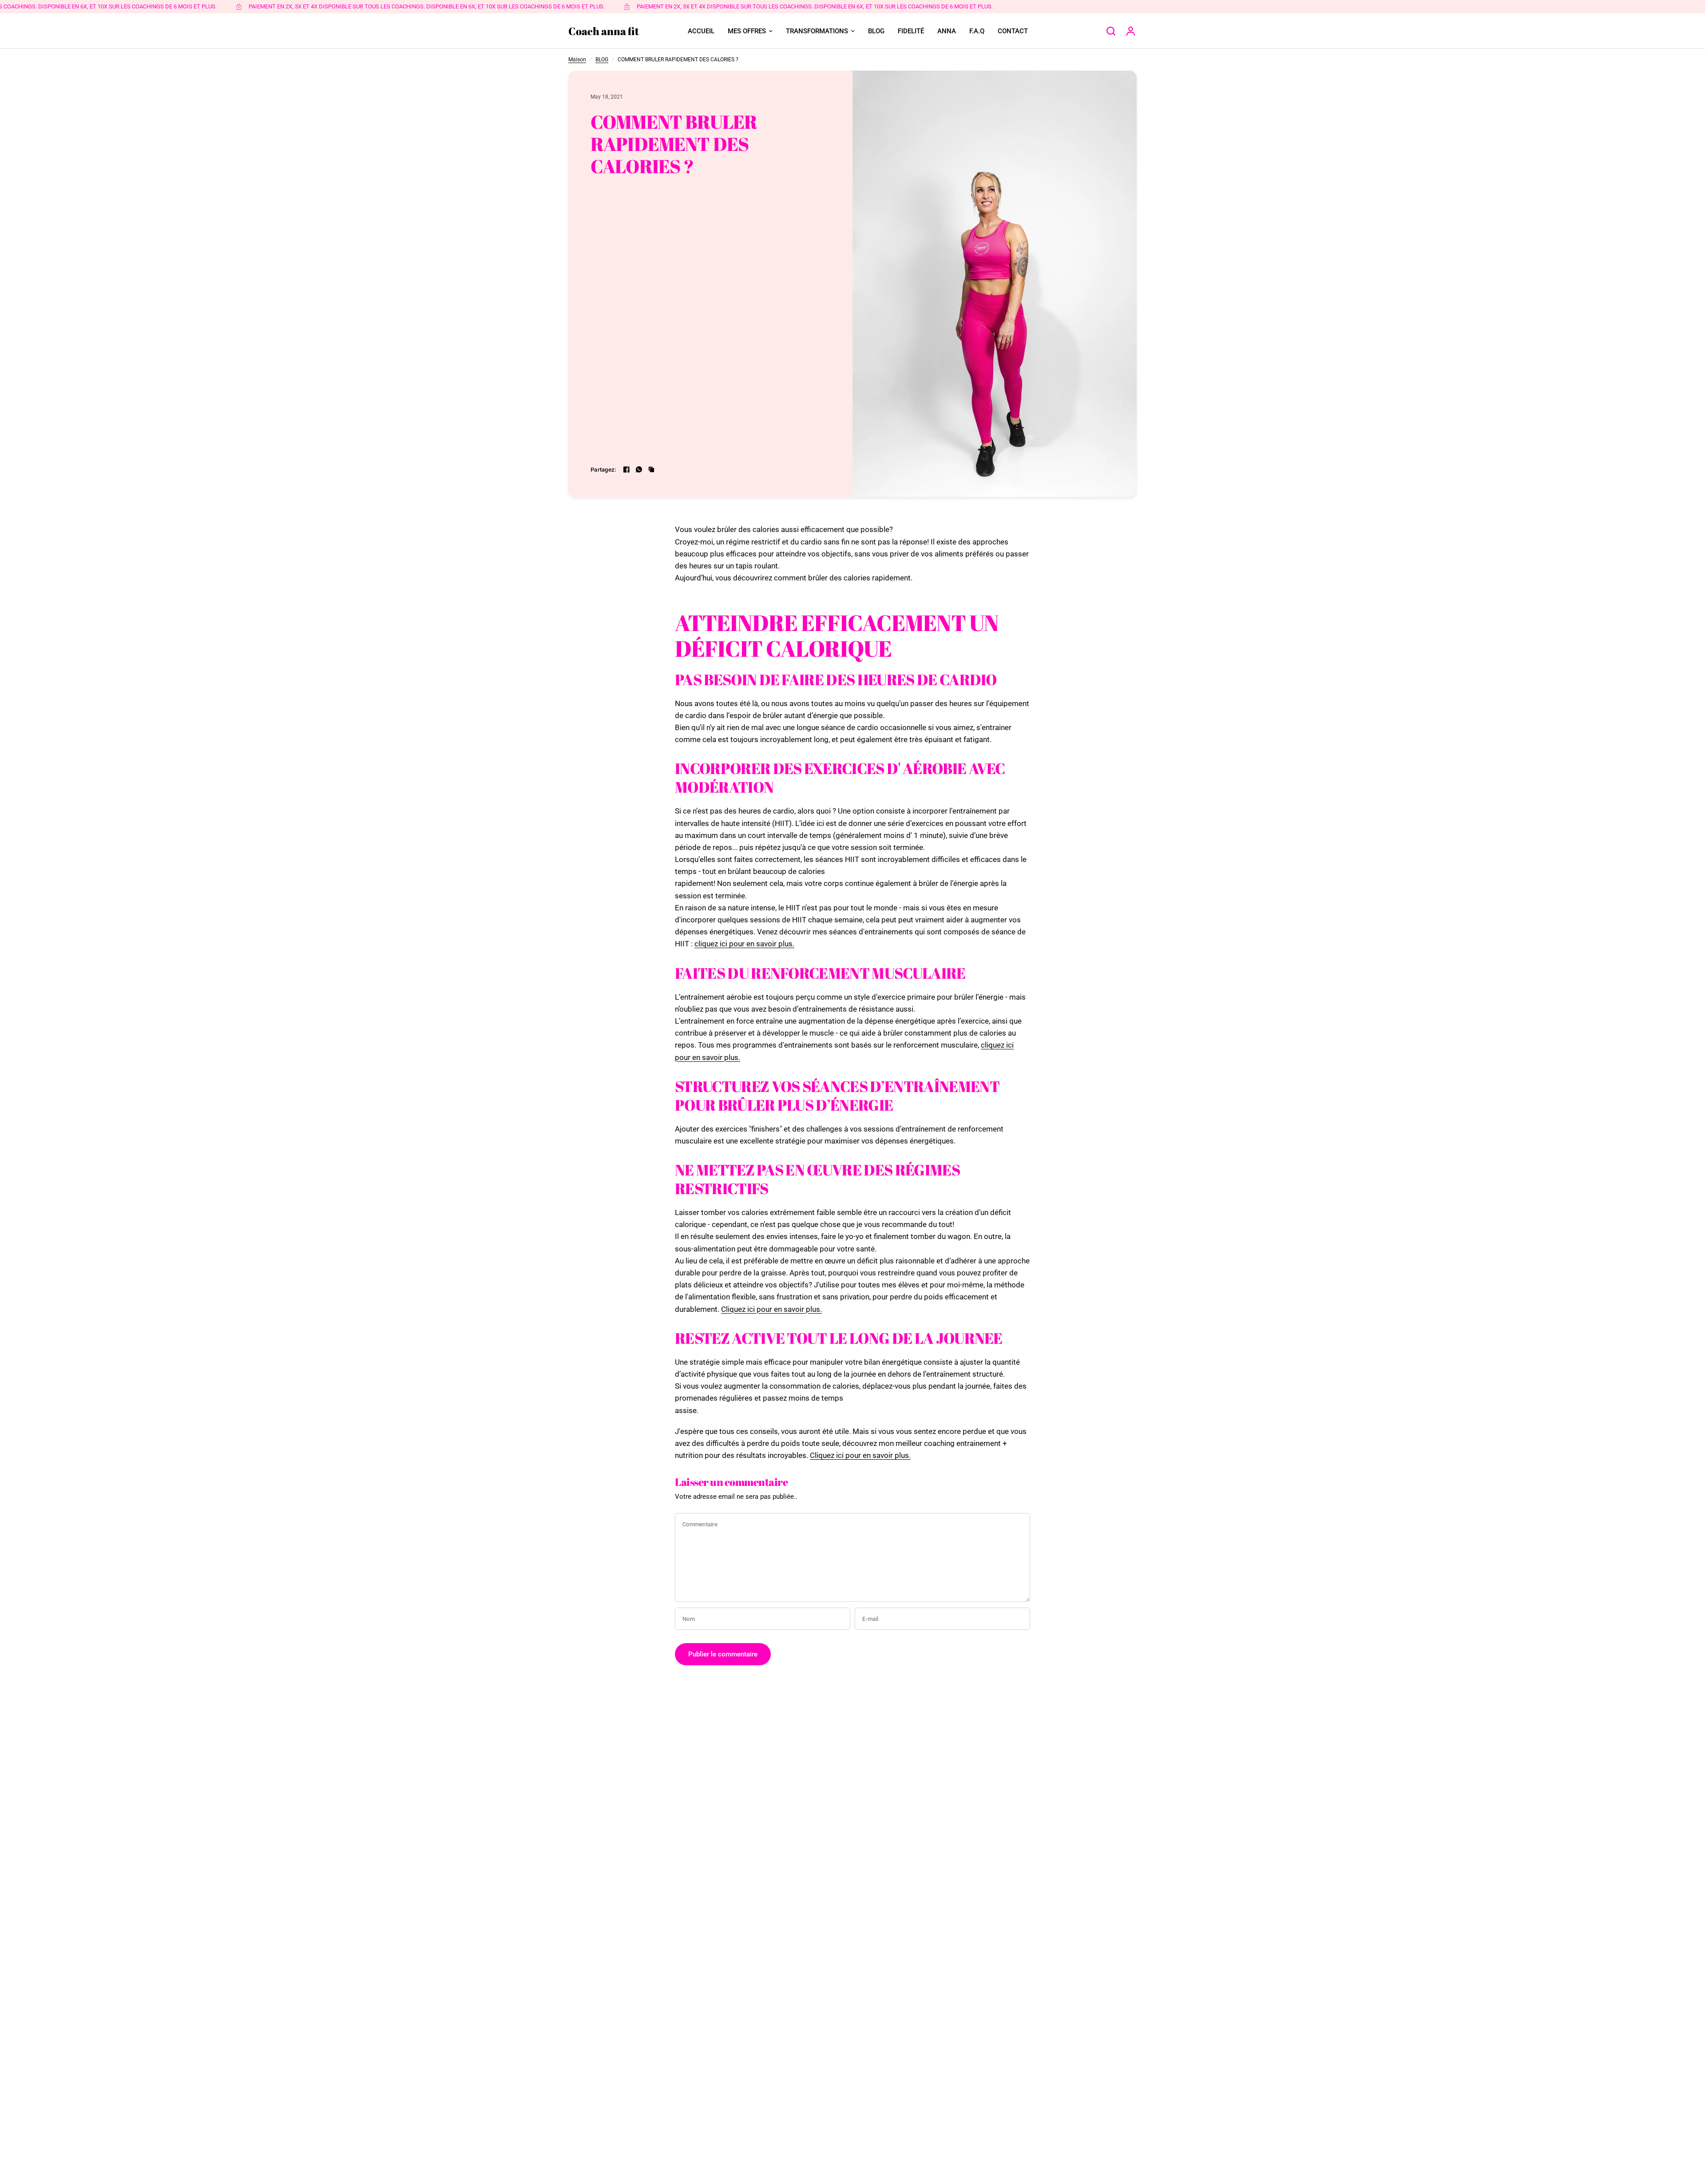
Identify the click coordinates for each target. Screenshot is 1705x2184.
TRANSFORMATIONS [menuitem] (817, 31)
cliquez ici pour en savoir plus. (744, 944)
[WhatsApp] (639, 469)
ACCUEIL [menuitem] (701, 31)
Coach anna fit (604, 31)
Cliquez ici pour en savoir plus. (771, 1309)
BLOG (602, 60)
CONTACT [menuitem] (1013, 31)
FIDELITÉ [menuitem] (911, 31)
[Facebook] (626, 469)
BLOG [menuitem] (876, 31)
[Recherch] (1111, 31)
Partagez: (603, 470)
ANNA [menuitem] (947, 31)
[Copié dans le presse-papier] (651, 469)
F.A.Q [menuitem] (977, 31)
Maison (577, 60)
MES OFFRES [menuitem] (747, 31)
